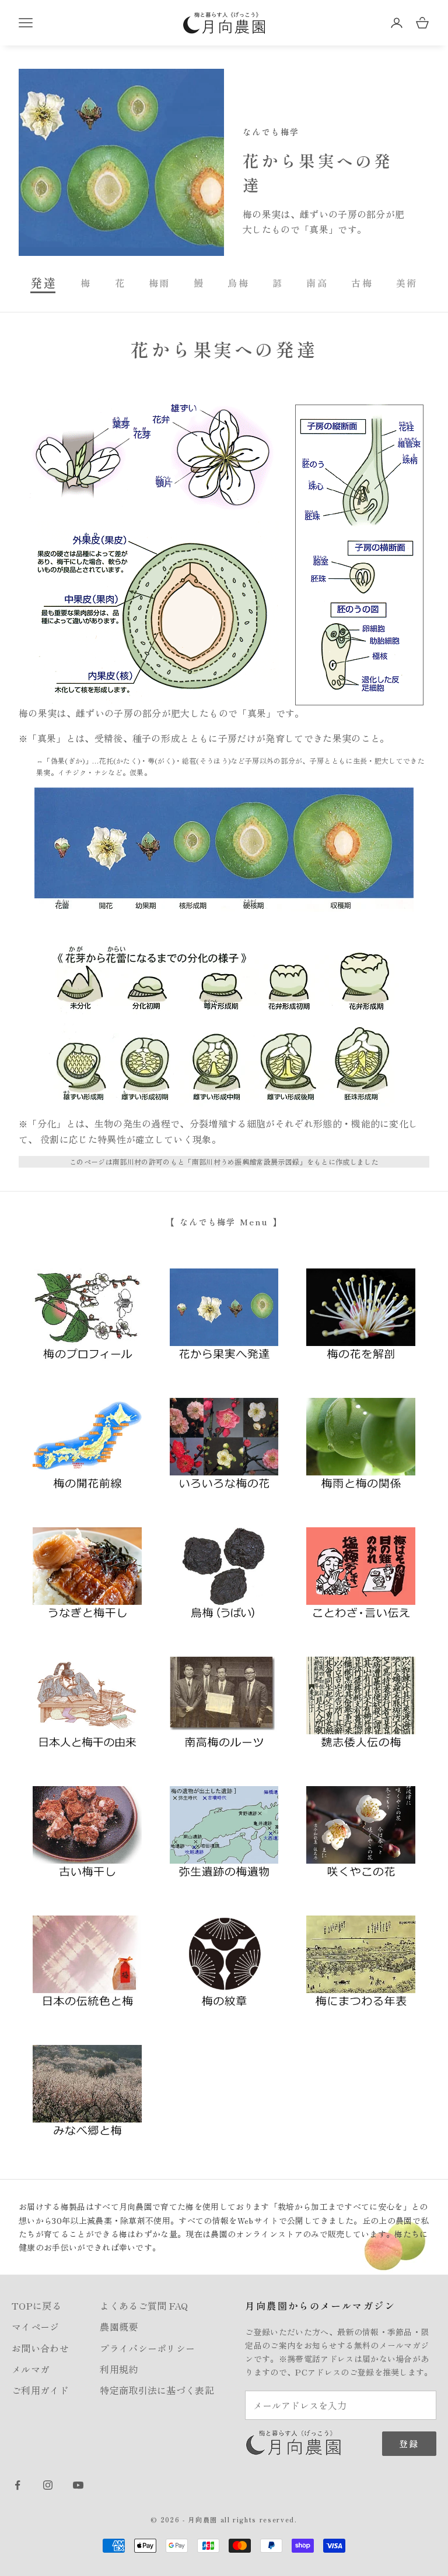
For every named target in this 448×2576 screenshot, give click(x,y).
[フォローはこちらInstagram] (48, 2485)
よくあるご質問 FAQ (144, 2306)
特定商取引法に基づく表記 (157, 2390)
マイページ (36, 2327)
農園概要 (119, 2327)
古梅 (362, 283)
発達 (44, 282)
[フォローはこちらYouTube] (78, 2485)
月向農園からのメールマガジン (320, 2306)
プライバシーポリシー (147, 2348)
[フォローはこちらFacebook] (17, 2485)
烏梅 (238, 283)
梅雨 (160, 283)
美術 (407, 283)
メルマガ (31, 2369)
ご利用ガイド (40, 2390)
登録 (409, 2443)
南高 (317, 283)
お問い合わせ (40, 2348)
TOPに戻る (36, 2306)
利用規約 (119, 2369)
